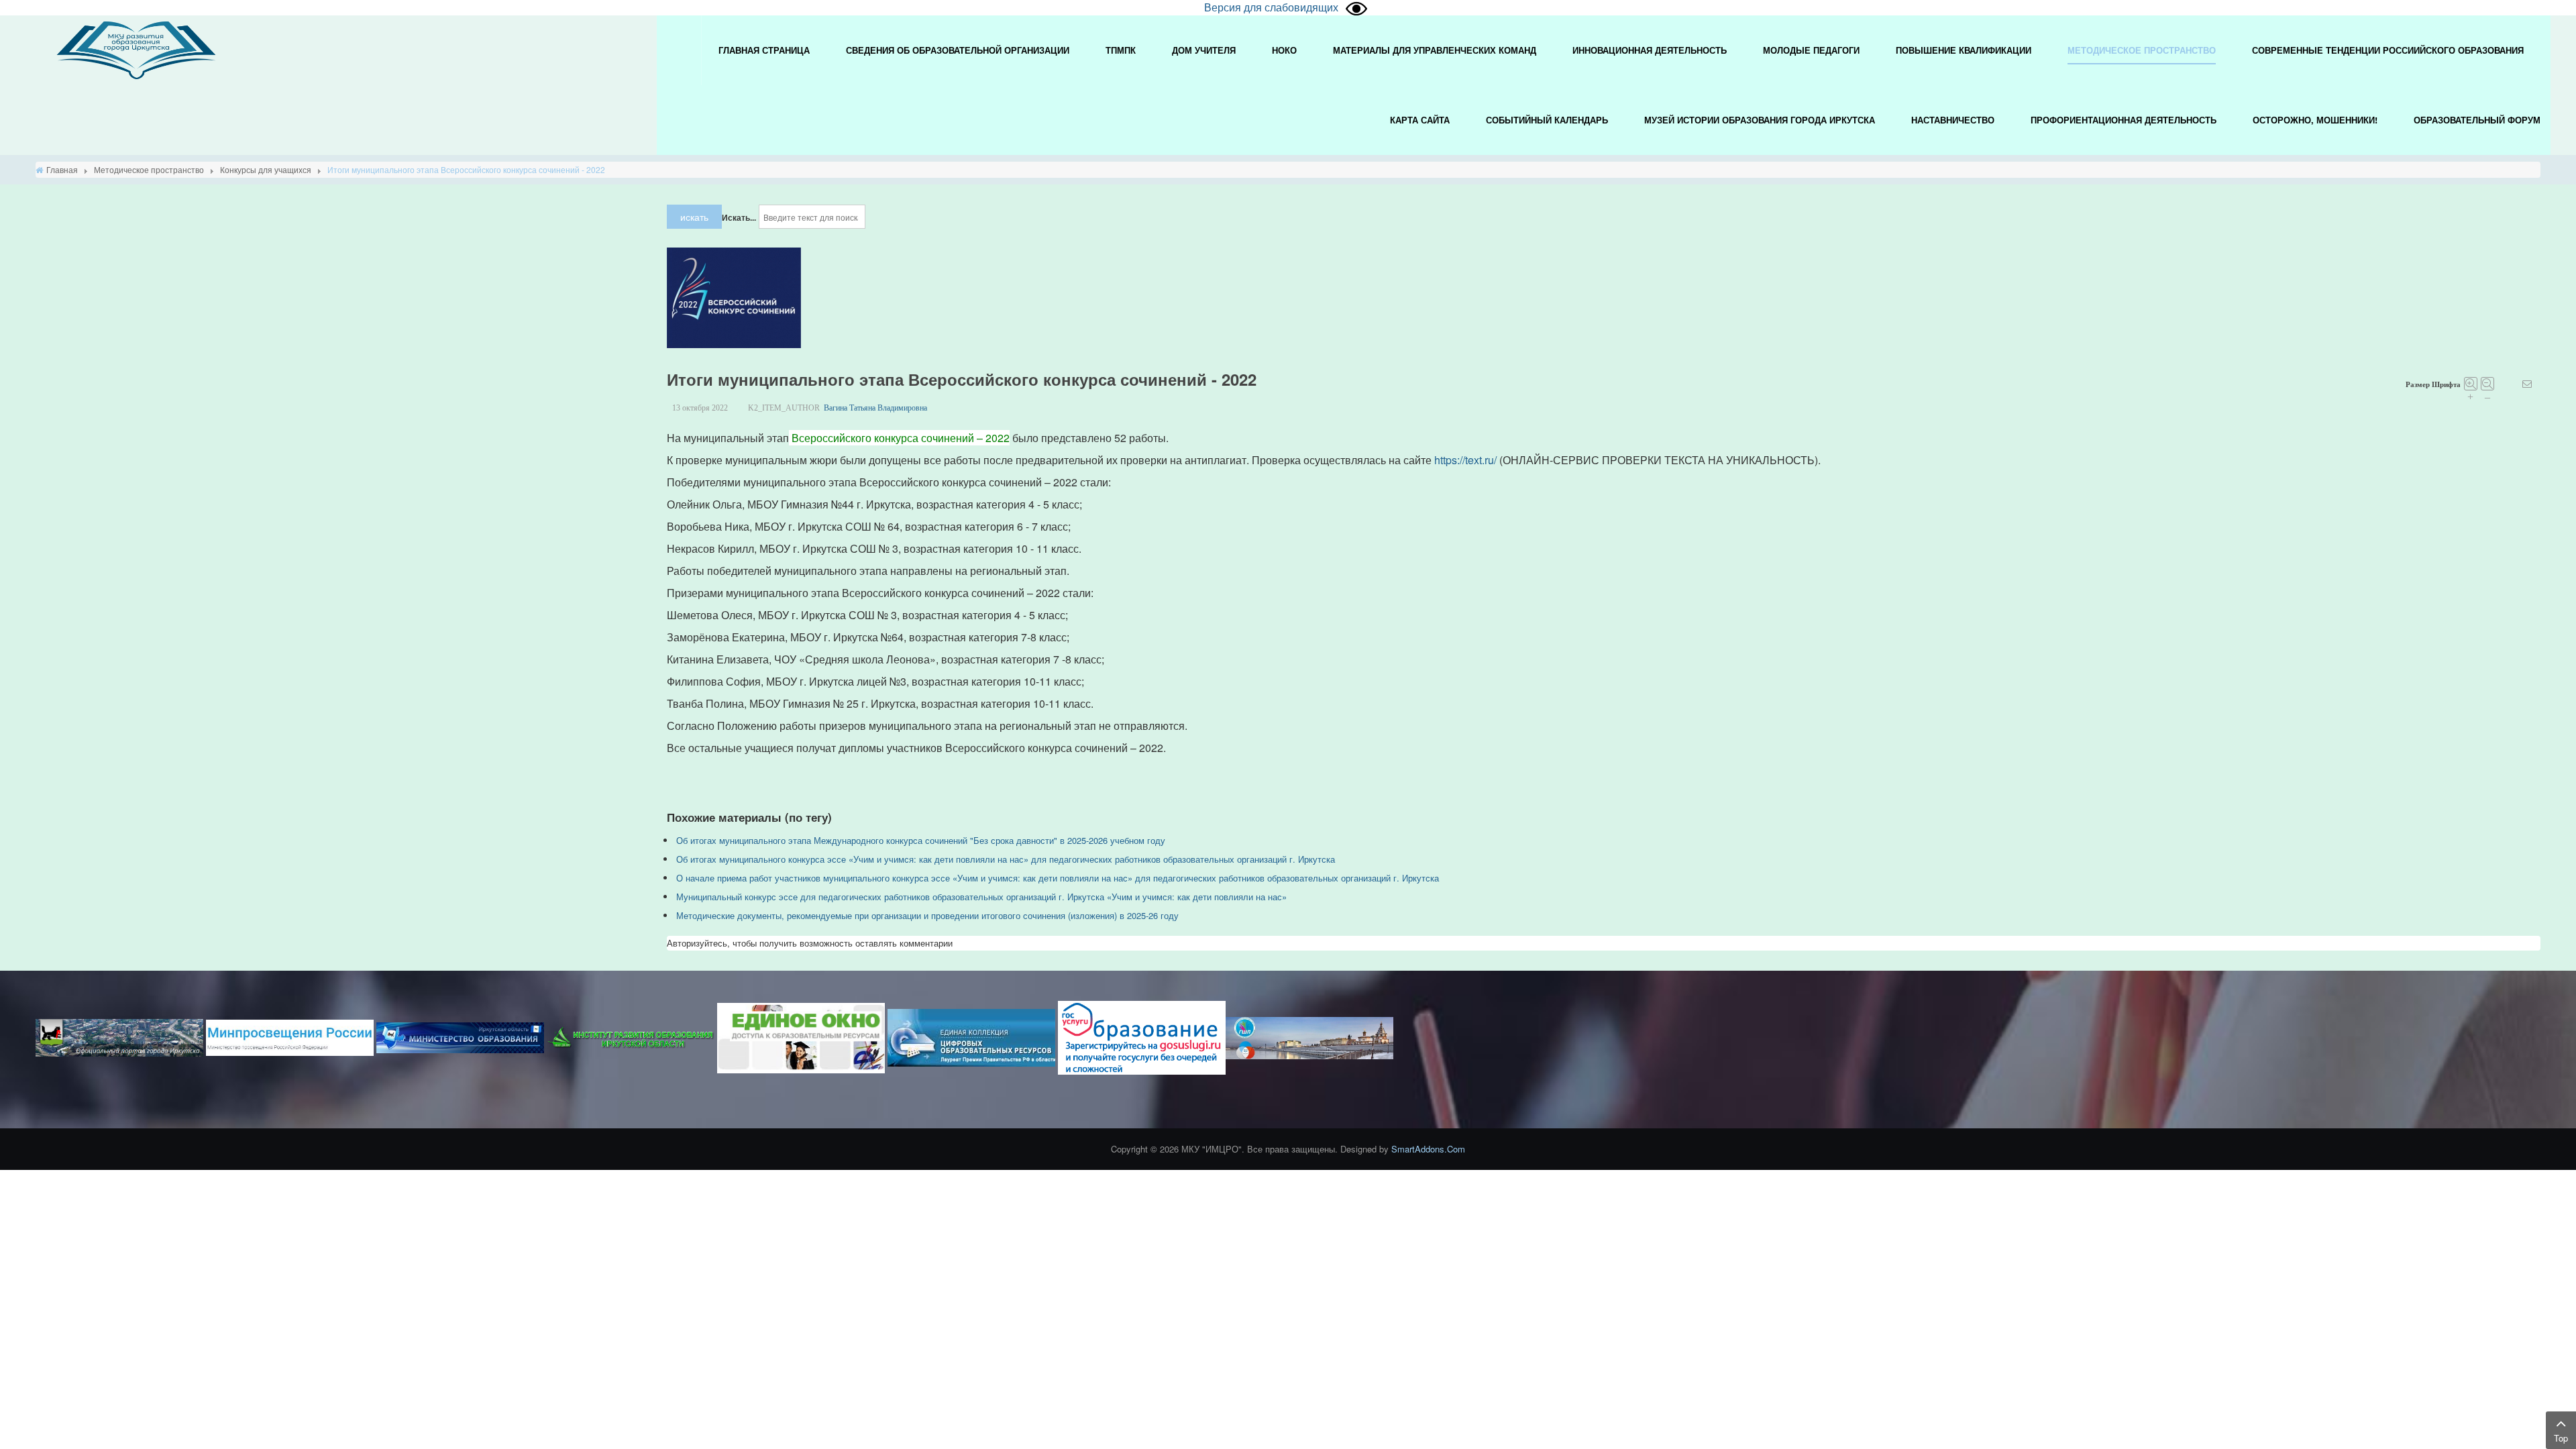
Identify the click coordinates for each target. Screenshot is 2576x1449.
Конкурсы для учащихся (266, 169)
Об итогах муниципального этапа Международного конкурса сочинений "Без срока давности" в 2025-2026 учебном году (921, 840)
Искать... (739, 217)
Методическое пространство (149, 169)
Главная (62, 169)
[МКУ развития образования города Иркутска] (136, 49)
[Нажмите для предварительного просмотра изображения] (734, 297)
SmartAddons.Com (1428, 1149)
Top (2561, 1438)
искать (694, 217)
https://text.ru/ (1465, 460)
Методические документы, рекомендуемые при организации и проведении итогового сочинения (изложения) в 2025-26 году (927, 915)
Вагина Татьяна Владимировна (875, 408)
